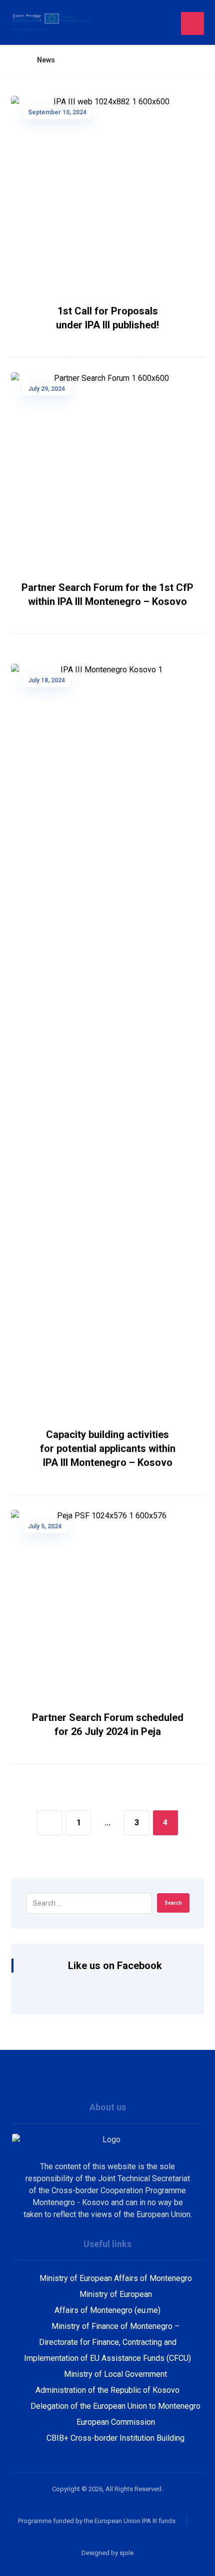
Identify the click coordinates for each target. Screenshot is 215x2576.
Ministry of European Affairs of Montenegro (116, 2278)
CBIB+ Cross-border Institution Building (115, 2438)
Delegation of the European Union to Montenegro (115, 2406)
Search (173, 1903)
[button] (192, 23)
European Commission (116, 2422)
